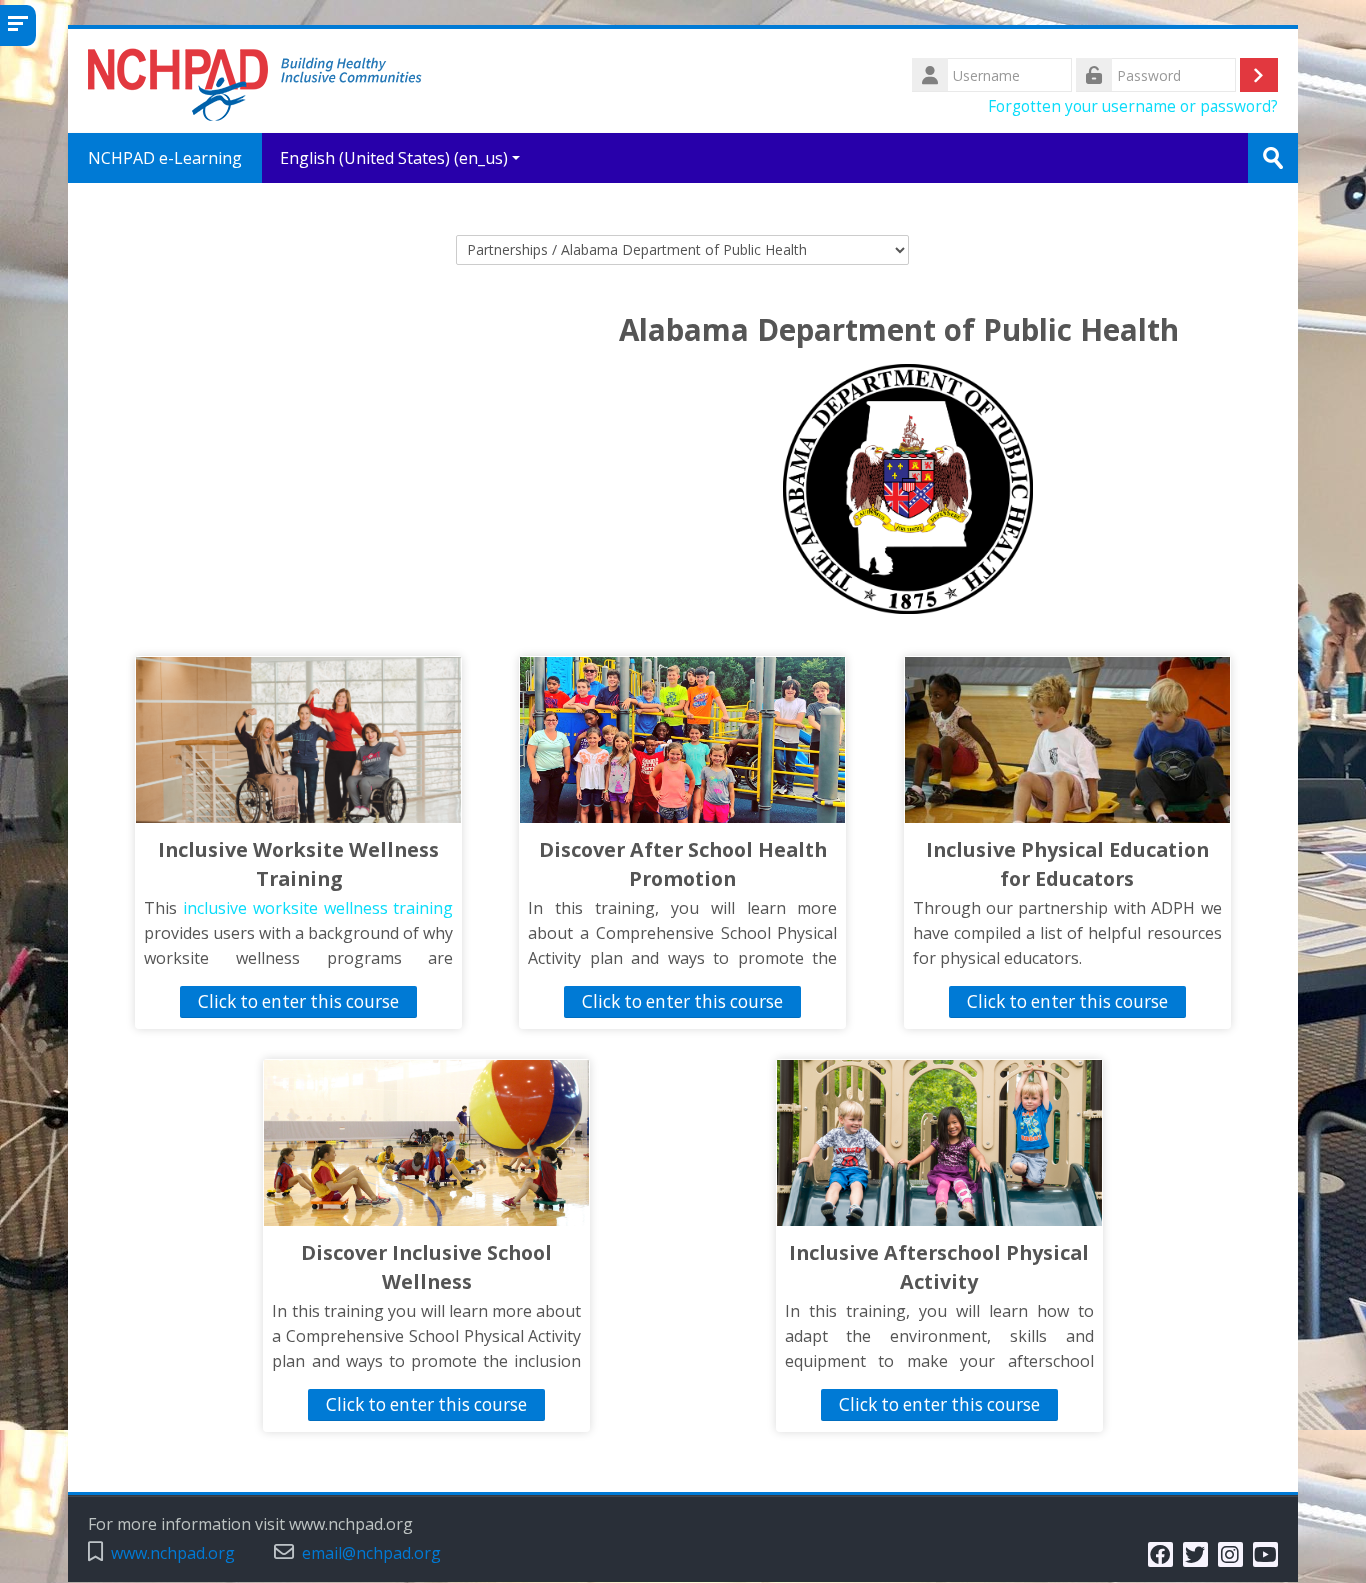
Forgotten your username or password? (1133, 106)
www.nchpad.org (173, 1553)
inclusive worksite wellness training (318, 908)
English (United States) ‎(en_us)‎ (394, 158)
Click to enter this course (298, 1001)
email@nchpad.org (371, 1553)
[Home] (255, 79)
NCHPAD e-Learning (165, 158)
